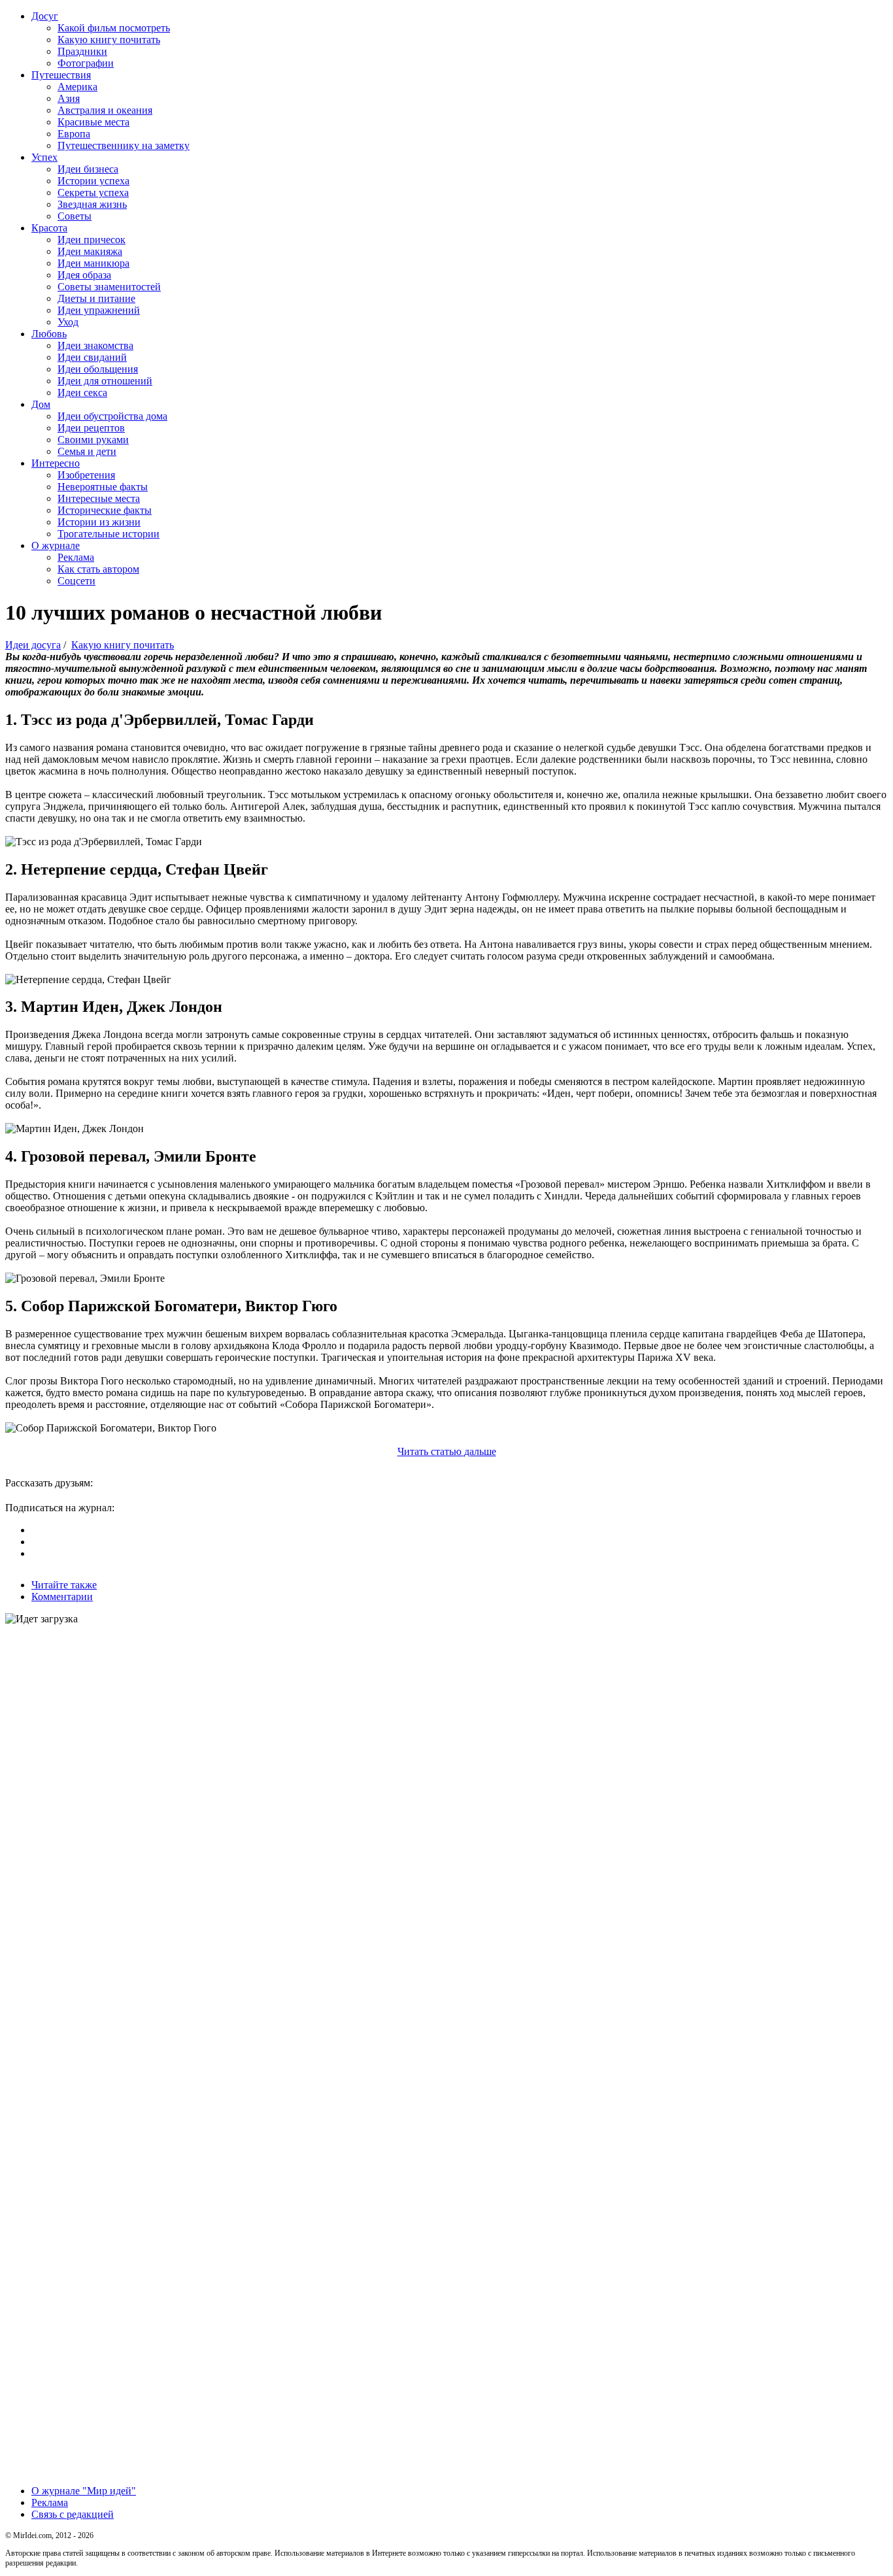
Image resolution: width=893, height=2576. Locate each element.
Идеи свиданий (92, 357)
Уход (68, 322)
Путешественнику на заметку (124, 145)
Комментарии (62, 1597)
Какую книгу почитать (109, 40)
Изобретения (86, 475)
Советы (75, 216)
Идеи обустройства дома (112, 416)
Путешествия (61, 75)
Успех (44, 157)
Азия (69, 98)
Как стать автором (98, 569)
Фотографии (86, 63)
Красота (49, 228)
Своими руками (93, 440)
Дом (41, 404)
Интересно (56, 463)
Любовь (49, 334)
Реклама (76, 557)
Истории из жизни (99, 522)
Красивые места (93, 122)
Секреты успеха (93, 192)
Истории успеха (93, 181)
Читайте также (64, 1585)
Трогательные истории (109, 534)
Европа (74, 134)
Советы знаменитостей (109, 287)
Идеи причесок (92, 240)
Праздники (82, 51)
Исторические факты (105, 510)
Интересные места (99, 498)
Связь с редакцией (73, 2514)
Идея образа (84, 275)
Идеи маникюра (93, 263)
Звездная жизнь (92, 204)
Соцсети (76, 581)
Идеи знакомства (95, 345)
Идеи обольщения (98, 369)
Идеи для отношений (105, 381)
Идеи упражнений (99, 310)
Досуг (45, 16)
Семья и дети (87, 451)
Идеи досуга (33, 645)
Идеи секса (82, 393)
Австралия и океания (105, 110)
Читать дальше (447, 1451)
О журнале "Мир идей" (84, 2491)
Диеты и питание (96, 298)
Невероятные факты (103, 487)
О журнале (56, 545)
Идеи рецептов (91, 428)
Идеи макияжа (90, 251)
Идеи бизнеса (88, 169)
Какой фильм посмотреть (114, 28)
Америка (77, 87)
